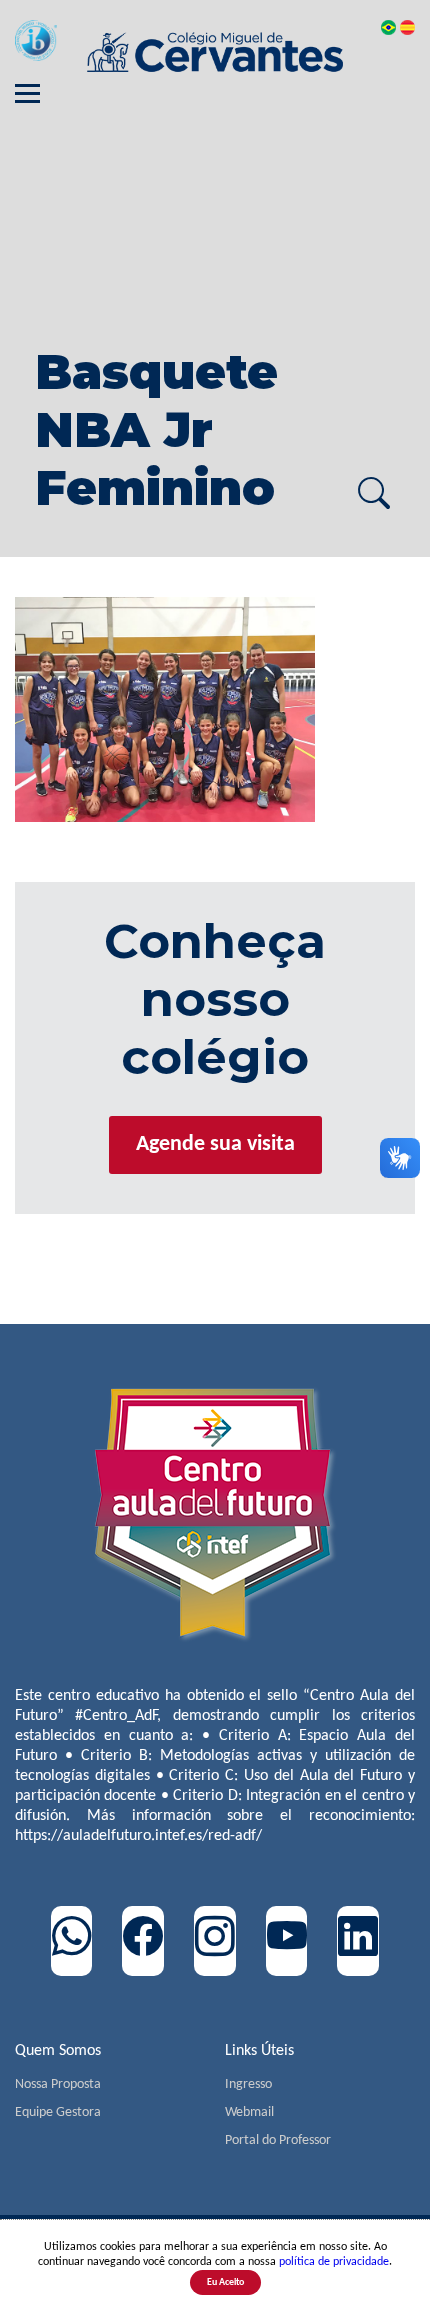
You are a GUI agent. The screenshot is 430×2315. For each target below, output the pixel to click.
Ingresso (248, 2084)
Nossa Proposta (58, 2084)
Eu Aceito (225, 2282)
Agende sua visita (215, 1144)
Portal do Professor (278, 2140)
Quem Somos (58, 2051)
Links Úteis (259, 2051)
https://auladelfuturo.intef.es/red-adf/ (138, 1836)
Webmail (249, 2112)
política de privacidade (334, 2262)
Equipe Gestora (58, 2112)
